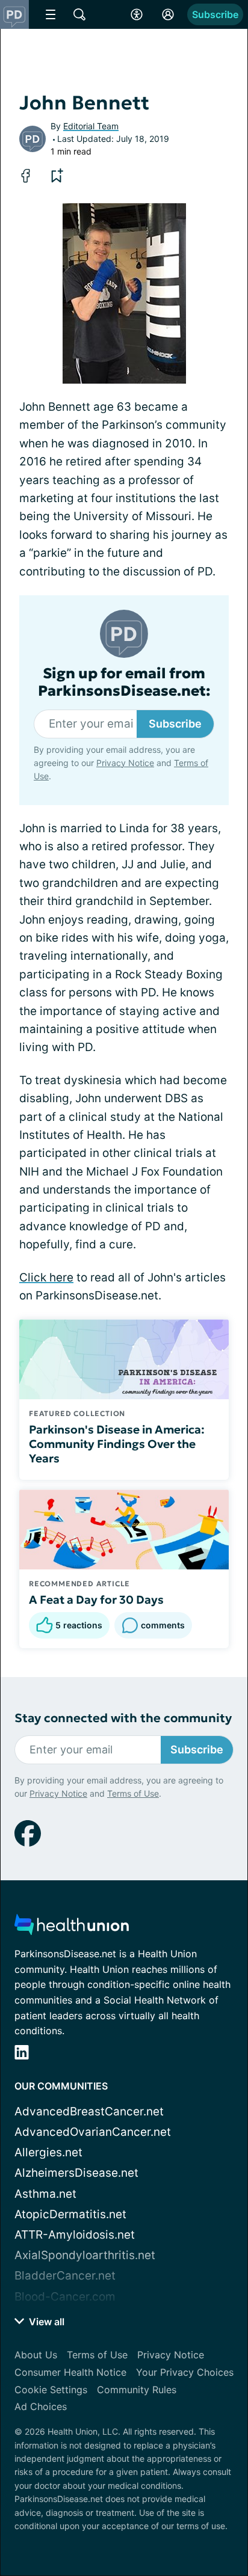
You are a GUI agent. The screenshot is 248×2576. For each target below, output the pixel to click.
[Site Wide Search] (79, 14)
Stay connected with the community (123, 1718)
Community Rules (137, 2390)
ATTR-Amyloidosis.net (75, 2235)
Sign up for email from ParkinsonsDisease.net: (124, 682)
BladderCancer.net (65, 2276)
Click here (46, 1277)
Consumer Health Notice (70, 2372)
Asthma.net (45, 2194)
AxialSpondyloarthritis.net (85, 2255)
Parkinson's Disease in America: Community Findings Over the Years (117, 1444)
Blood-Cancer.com (65, 2297)
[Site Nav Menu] (51, 14)
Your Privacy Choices (185, 2372)
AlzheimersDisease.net (76, 2173)
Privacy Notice (125, 763)
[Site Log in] (168, 14)
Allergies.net (48, 2152)
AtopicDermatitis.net (70, 2214)
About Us (36, 2355)
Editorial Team (91, 126)
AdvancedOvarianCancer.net (93, 2132)
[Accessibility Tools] (137, 14)
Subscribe (215, 14)
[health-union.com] (72, 1928)
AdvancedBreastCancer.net (89, 2111)
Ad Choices (41, 2406)
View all (45, 2322)
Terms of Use (133, 1793)
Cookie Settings (51, 2390)
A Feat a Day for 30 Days (96, 1599)
